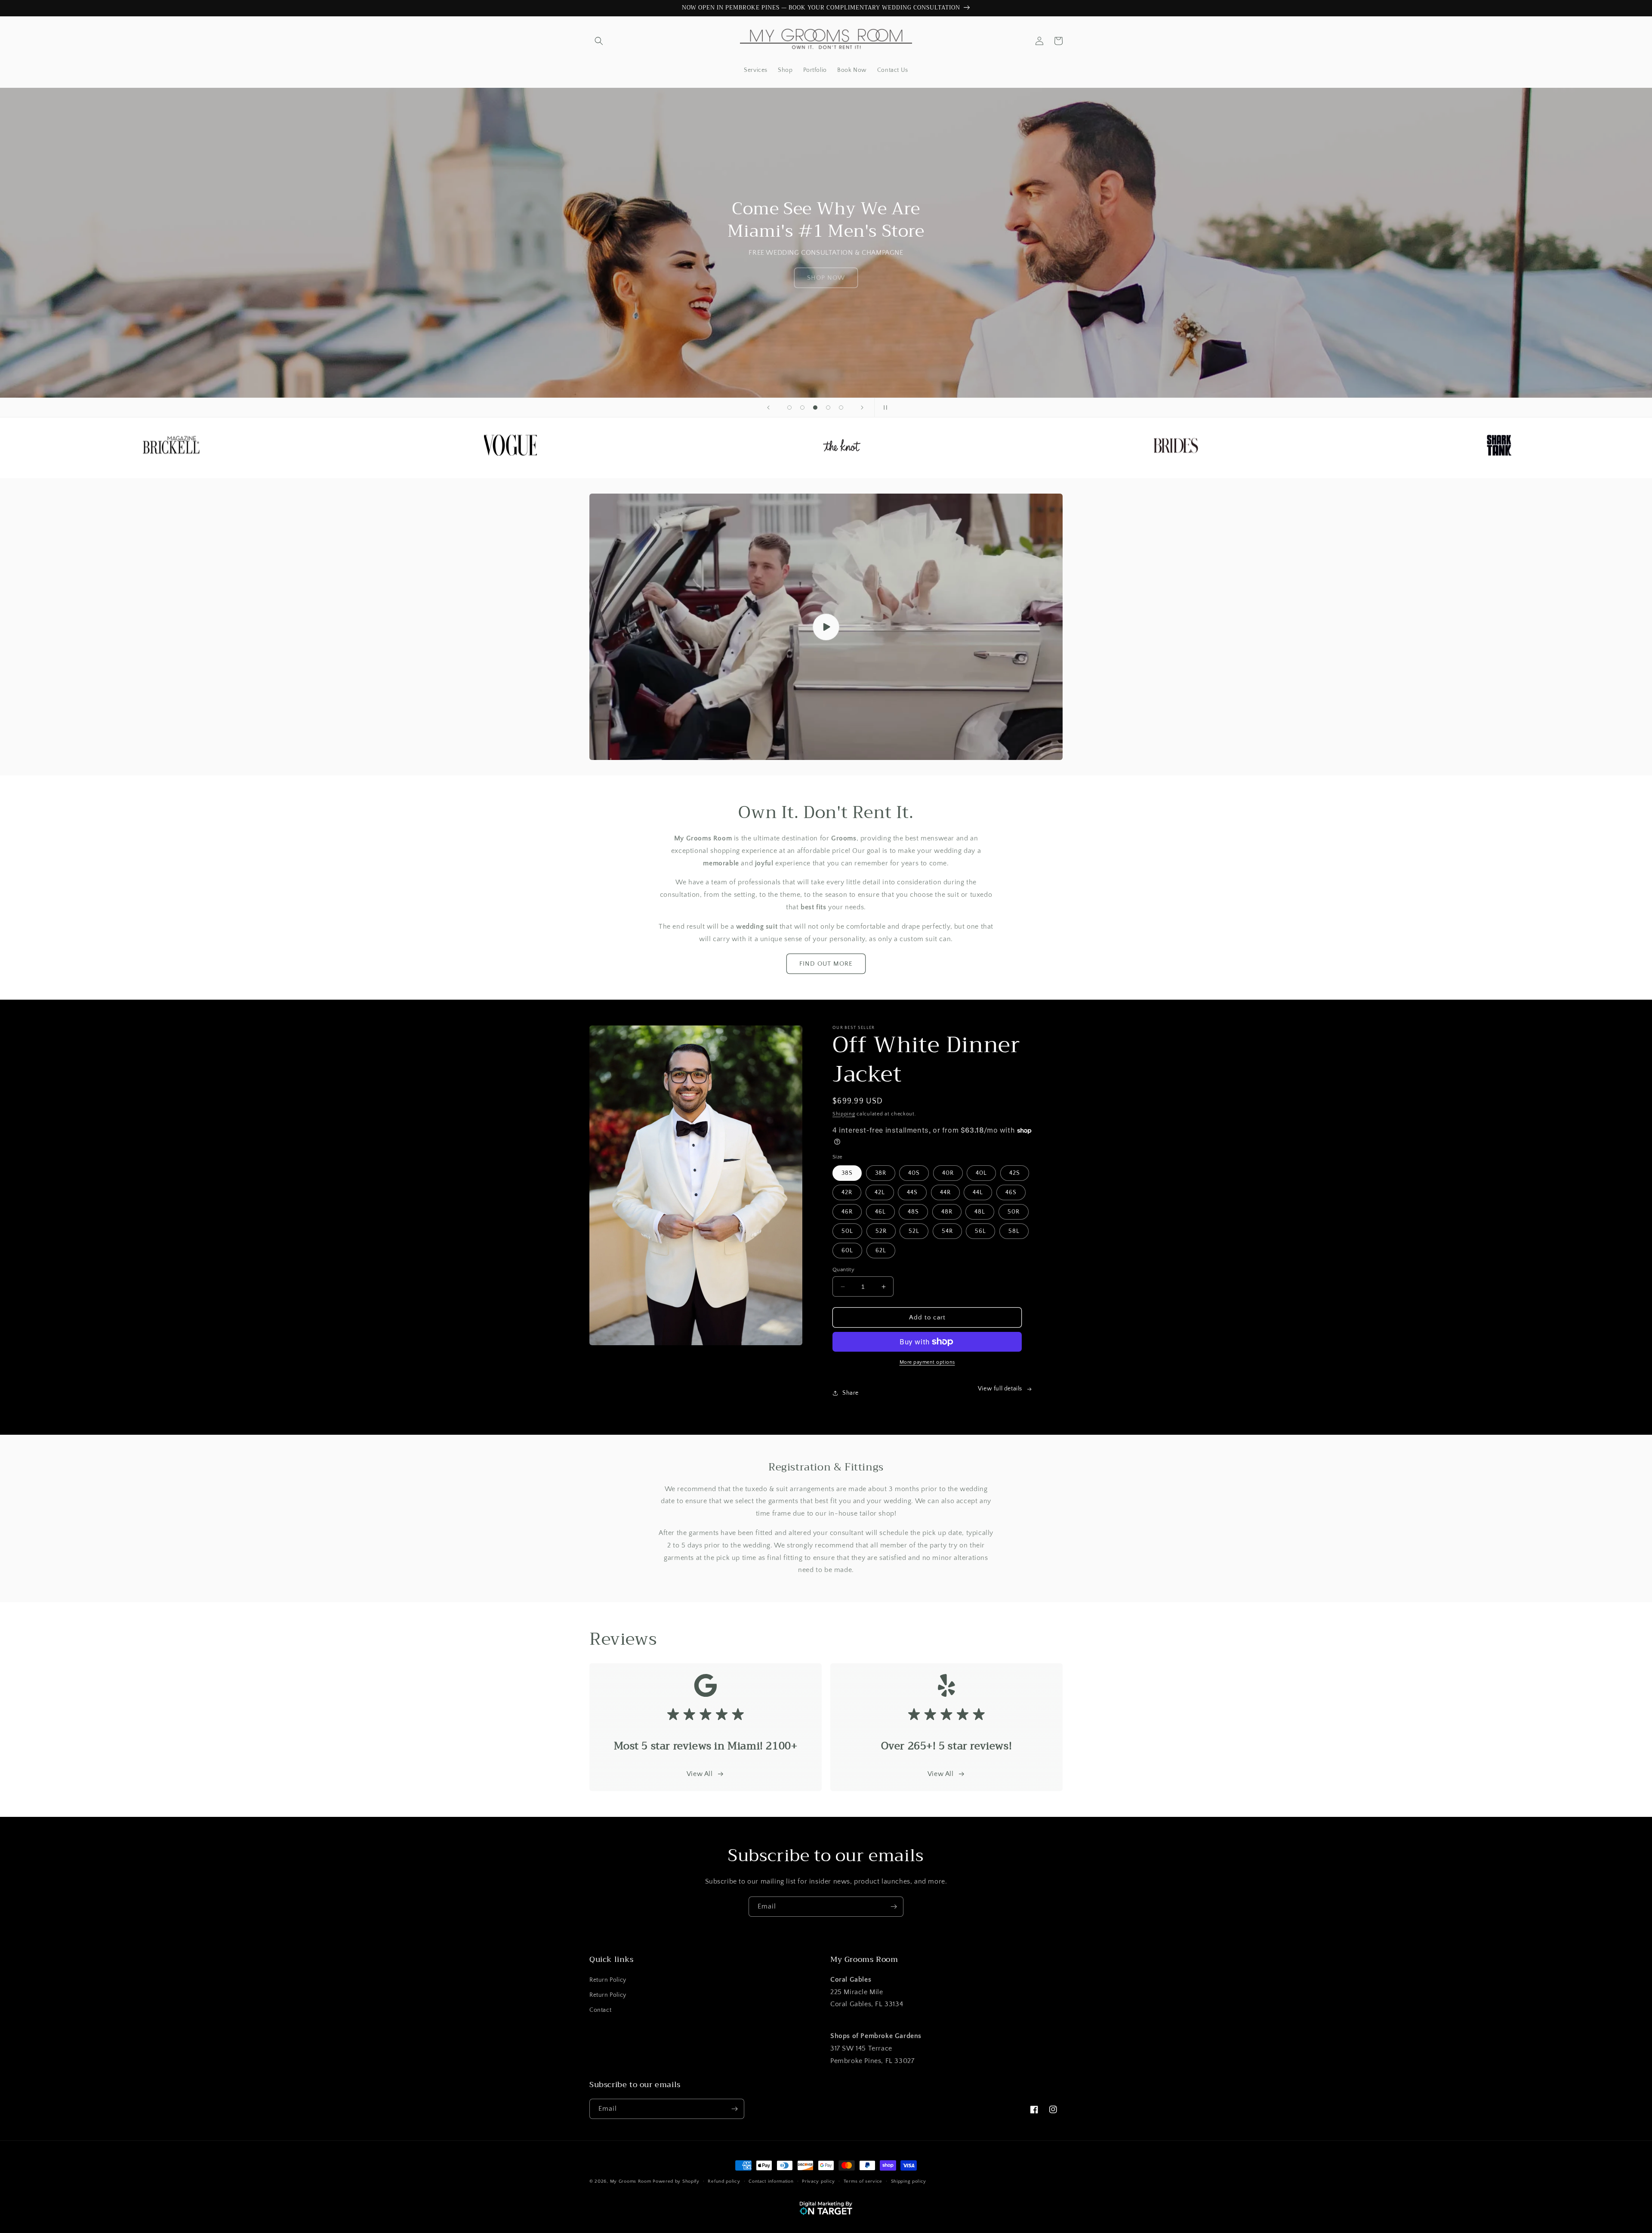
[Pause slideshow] (884, 408)
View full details (1000, 1389)
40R (948, 1173)
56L (980, 1231)
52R (881, 1231)
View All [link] (941, 1774)
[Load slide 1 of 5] (789, 408)
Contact (600, 2010)
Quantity (843, 1269)
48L (980, 1212)
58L (1014, 1231)
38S (847, 1173)
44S (912, 1192)
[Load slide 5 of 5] (841, 408)
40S (914, 1173)
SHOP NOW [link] (826, 278)
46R (847, 1212)
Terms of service (863, 2181)
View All (700, 1774)
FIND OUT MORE (826, 964)
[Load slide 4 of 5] (828, 408)
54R (947, 1231)
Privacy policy (818, 2181)
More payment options (927, 1362)
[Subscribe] (894, 1907)
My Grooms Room (631, 2181)
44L (978, 1192)
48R (947, 1212)
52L (914, 1231)
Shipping (844, 1114)
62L (881, 1251)
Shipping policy (909, 2181)
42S (1015, 1173)
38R (881, 1173)
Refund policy (724, 2181)
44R (945, 1192)
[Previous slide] (768, 408)
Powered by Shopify (676, 2181)
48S (913, 1212)
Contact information (771, 2181)
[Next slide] (862, 408)
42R (847, 1192)
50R (1014, 1212)
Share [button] (851, 1393)
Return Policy (608, 1980)
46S (1011, 1192)
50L (847, 1231)
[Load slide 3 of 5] (815, 408)
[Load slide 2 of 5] (802, 408)
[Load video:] (826, 627)
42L (880, 1192)
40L (981, 1173)
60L (847, 1251)
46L (880, 1212)
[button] (599, 41)
